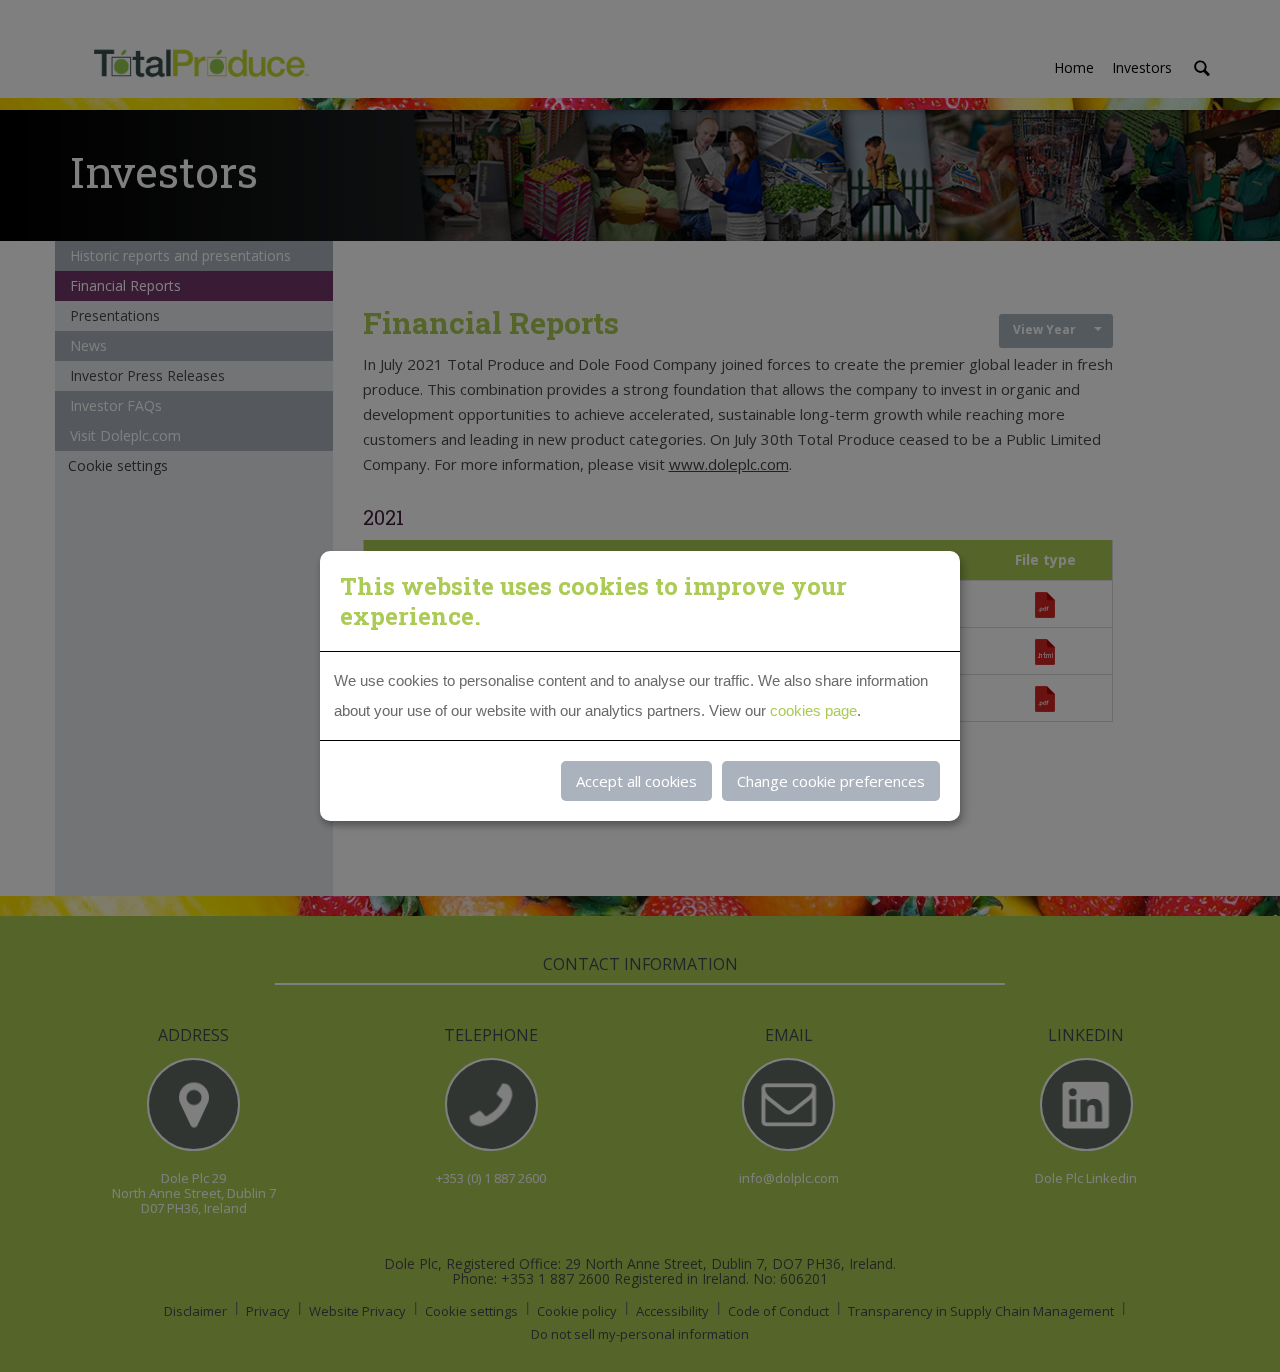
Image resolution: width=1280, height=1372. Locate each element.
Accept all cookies (636, 781)
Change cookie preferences (831, 781)
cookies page (813, 710)
